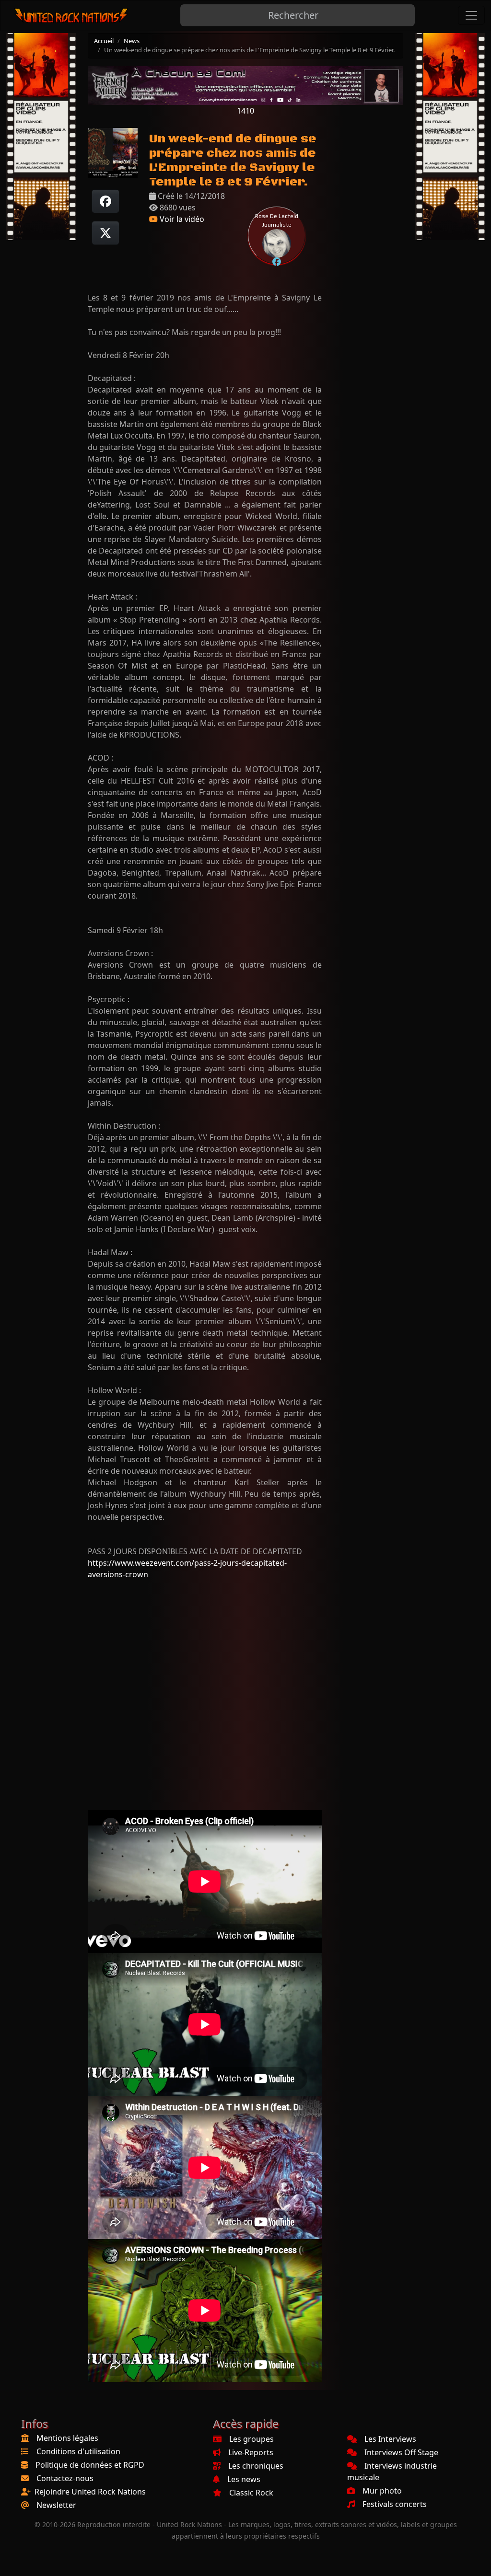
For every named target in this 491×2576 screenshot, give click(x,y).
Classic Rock (251, 2493)
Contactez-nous (65, 2478)
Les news (244, 2479)
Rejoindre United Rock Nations (90, 2492)
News (132, 41)
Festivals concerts (395, 2504)
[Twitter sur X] (105, 233)
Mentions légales (67, 2438)
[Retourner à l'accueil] (72, 16)
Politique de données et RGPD (90, 2465)
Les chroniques (256, 2466)
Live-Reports (251, 2452)
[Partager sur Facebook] (105, 201)
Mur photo (382, 2491)
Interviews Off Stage (401, 2452)
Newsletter (56, 2505)
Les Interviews (390, 2439)
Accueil (104, 41)
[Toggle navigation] (471, 15)
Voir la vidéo (181, 219)
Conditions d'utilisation (78, 2451)
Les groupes (251, 2439)
